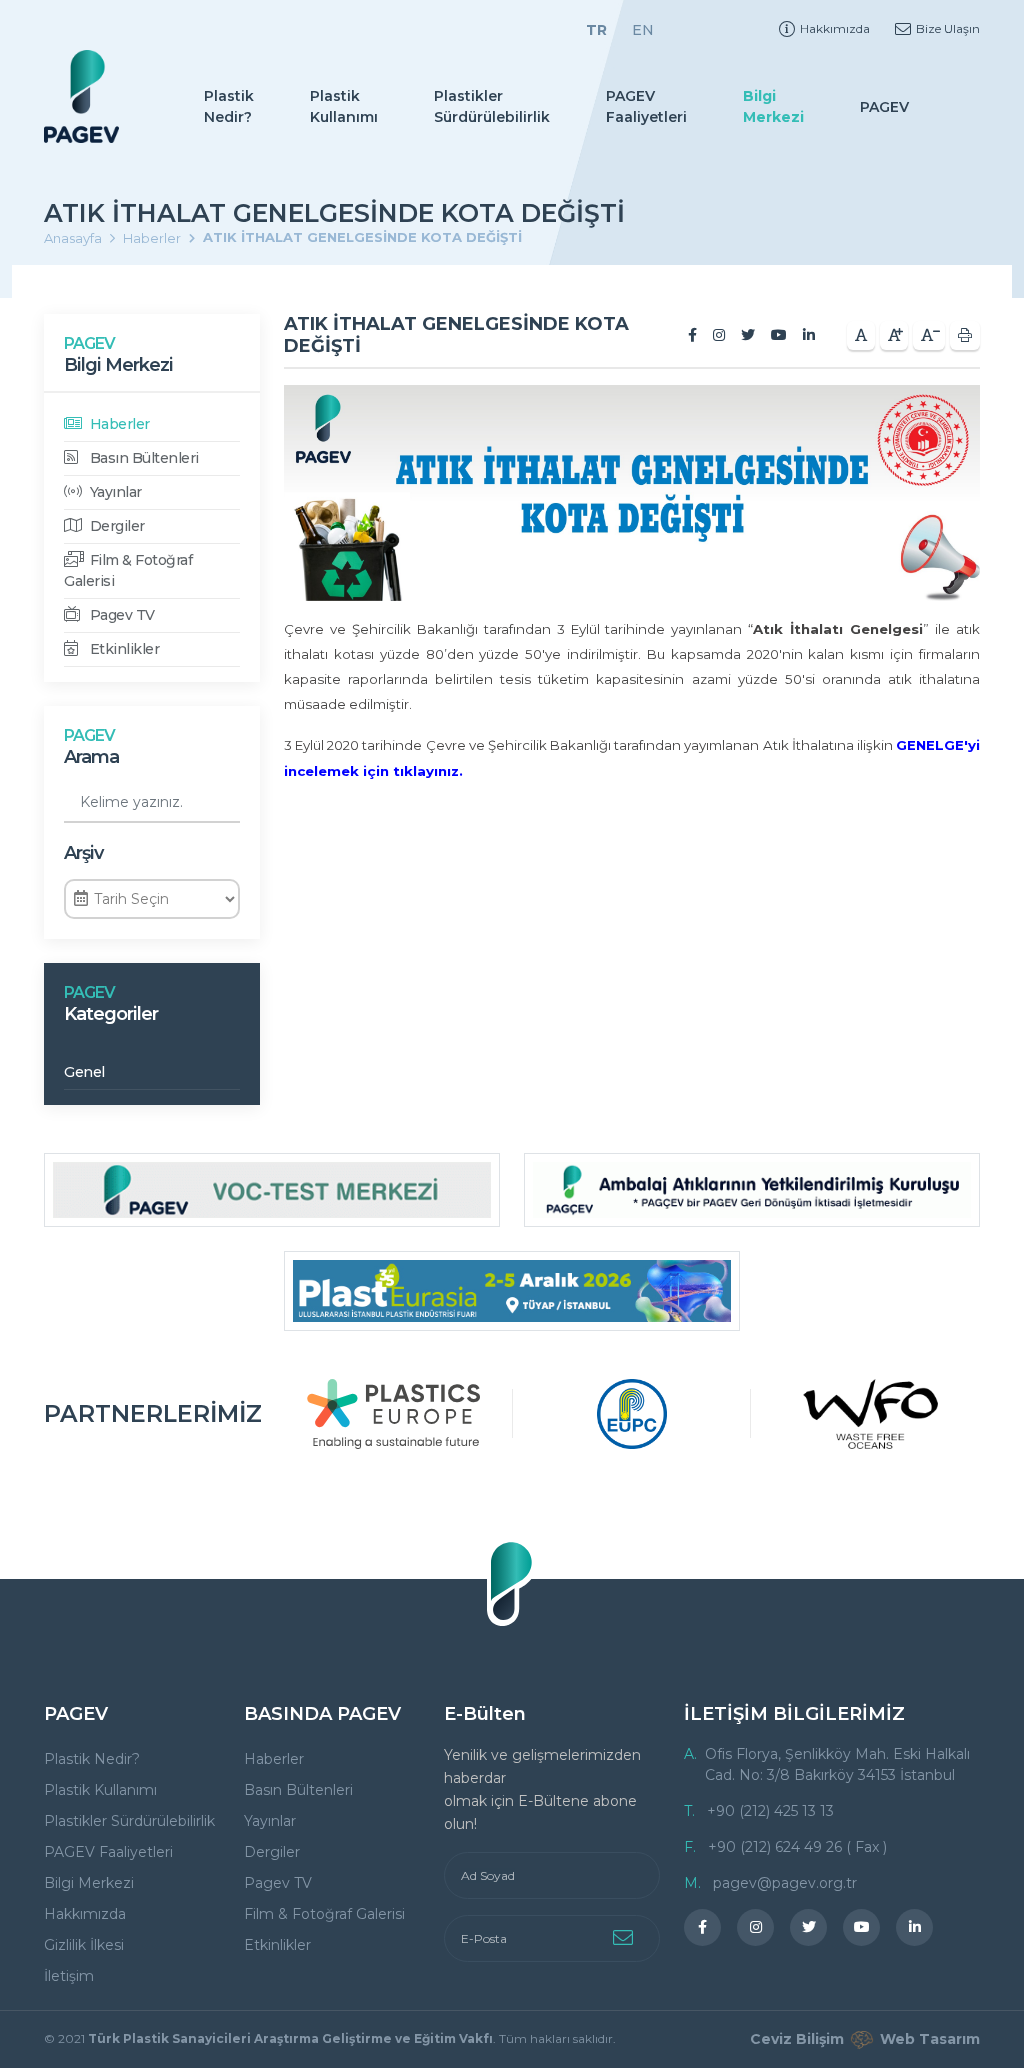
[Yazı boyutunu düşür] (929, 335)
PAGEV (884, 107)
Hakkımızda (835, 28)
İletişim (69, 1976)
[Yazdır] (965, 335)
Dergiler (115, 526)
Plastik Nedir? (229, 106)
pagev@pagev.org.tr (785, 1883)
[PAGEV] (81, 96)
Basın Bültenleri (142, 458)
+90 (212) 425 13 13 (770, 1811)
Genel (84, 1072)
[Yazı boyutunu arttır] (894, 335)
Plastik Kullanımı (344, 106)
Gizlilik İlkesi (84, 1945)
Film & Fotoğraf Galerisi (128, 570)
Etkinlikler (122, 649)
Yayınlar (114, 492)
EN (643, 30)
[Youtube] (779, 335)
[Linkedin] (809, 335)
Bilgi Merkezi (773, 106)
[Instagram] (719, 335)
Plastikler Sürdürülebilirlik (492, 106)
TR (596, 30)
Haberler (152, 238)
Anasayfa (73, 238)
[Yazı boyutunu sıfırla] (861, 335)
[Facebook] (692, 335)
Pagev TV (120, 615)
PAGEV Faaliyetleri (646, 106)
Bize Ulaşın (948, 28)
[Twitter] (748, 335)
